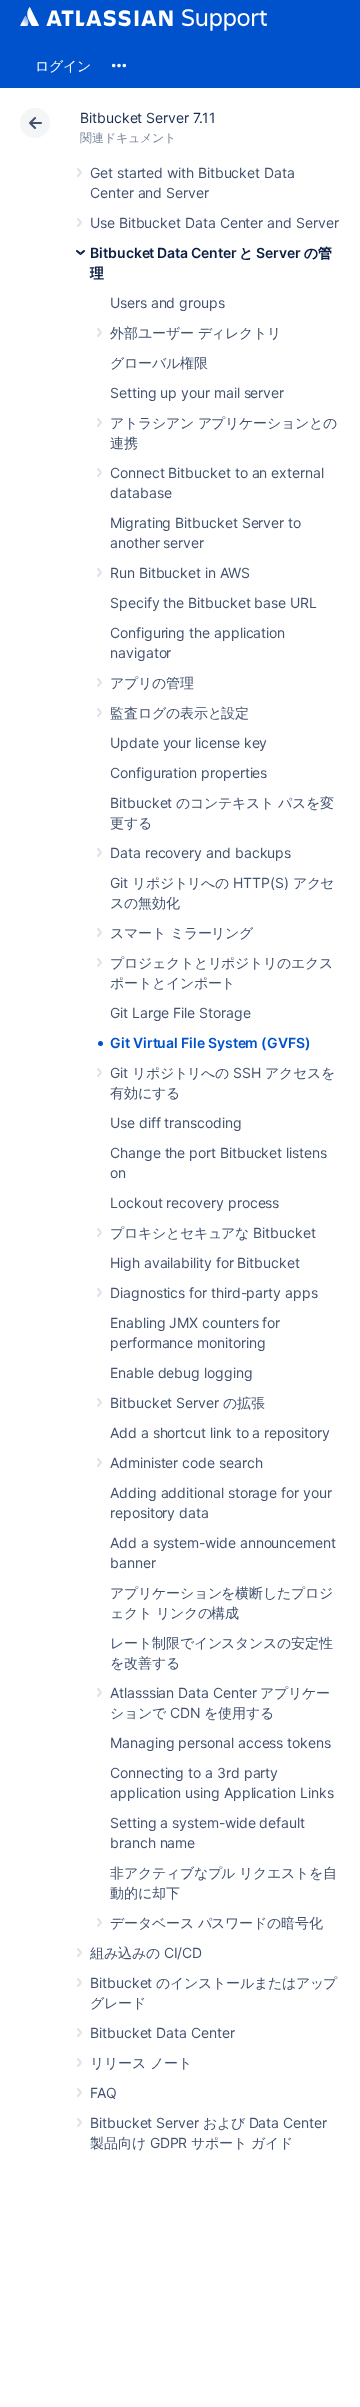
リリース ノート (140, 2062)
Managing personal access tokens (220, 1742)
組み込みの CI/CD (146, 1952)
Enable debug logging (181, 1372)
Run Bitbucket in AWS (180, 572)
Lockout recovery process (194, 1202)
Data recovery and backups (200, 852)
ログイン (63, 65)
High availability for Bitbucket (205, 1262)
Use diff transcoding (176, 1122)
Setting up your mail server (197, 392)
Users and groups (167, 302)
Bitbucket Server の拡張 (187, 1402)
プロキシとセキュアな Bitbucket (213, 1232)
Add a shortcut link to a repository (220, 1432)
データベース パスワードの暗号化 (216, 1922)
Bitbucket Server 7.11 (148, 117)
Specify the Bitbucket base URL (213, 602)
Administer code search (186, 1462)
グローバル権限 (159, 362)
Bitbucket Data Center (162, 2032)
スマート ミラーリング (181, 932)
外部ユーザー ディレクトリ (195, 332)
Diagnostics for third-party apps (214, 1292)
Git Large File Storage (180, 1012)
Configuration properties (188, 772)
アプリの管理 (152, 682)
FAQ (103, 2092)
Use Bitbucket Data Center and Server (214, 222)
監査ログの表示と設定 (179, 712)
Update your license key (188, 742)
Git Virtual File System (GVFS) (210, 1042)
